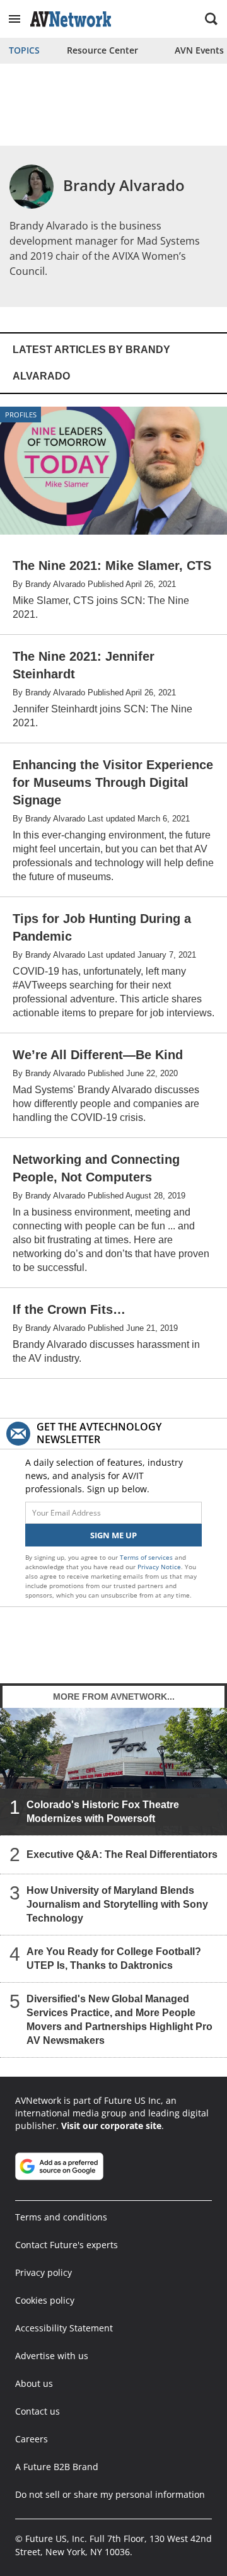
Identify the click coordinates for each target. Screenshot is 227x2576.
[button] (15, 19)
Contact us (38, 2411)
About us (34, 2383)
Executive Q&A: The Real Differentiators (122, 1854)
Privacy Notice (159, 1567)
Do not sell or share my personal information (110, 2494)
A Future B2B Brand (57, 2467)
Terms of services (147, 1557)
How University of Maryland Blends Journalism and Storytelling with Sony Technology (117, 1904)
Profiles (21, 415)
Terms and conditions (61, 2217)
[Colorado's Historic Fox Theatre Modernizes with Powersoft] (113, 1771)
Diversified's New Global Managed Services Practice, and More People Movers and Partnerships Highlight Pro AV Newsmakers (119, 2020)
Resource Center (102, 50)
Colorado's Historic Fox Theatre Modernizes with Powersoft (103, 1812)
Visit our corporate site (111, 2126)
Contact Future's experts (67, 2245)
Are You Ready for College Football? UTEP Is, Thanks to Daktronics (114, 1958)
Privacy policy (44, 2272)
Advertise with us (52, 2356)
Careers (32, 2439)
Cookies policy (45, 2300)
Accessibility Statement (64, 2328)
